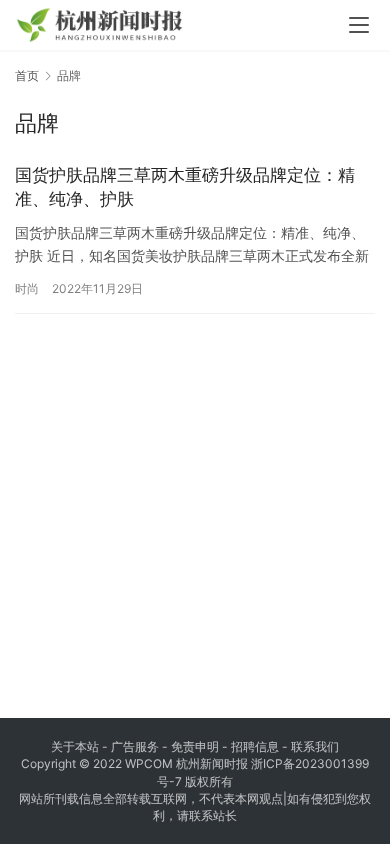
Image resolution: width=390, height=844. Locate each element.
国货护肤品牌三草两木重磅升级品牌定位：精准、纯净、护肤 (185, 187)
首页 (27, 75)
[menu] (359, 25)
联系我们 (315, 746)
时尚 (27, 288)
